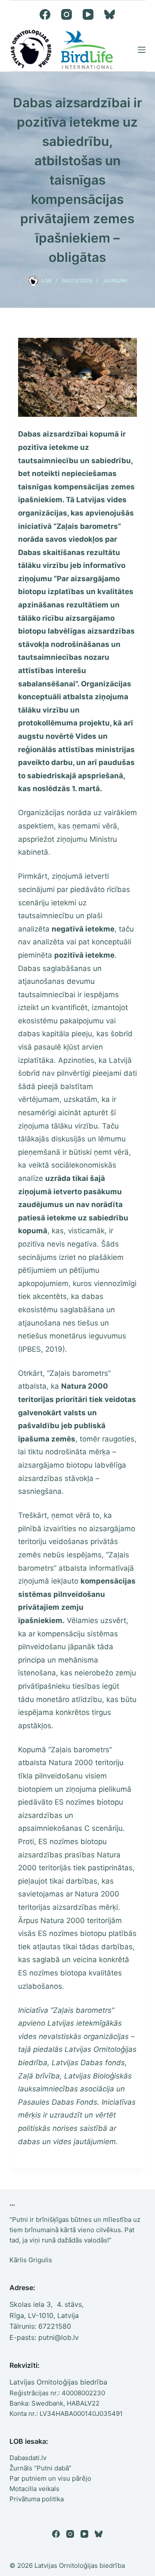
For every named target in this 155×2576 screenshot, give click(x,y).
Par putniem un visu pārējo (50, 2478)
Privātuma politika (37, 2499)
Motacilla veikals (34, 2489)
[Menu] (142, 50)
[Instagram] (67, 14)
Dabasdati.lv (28, 2458)
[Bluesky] (110, 14)
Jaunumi (115, 281)
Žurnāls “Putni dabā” (40, 2468)
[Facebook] (45, 14)
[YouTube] (88, 14)
